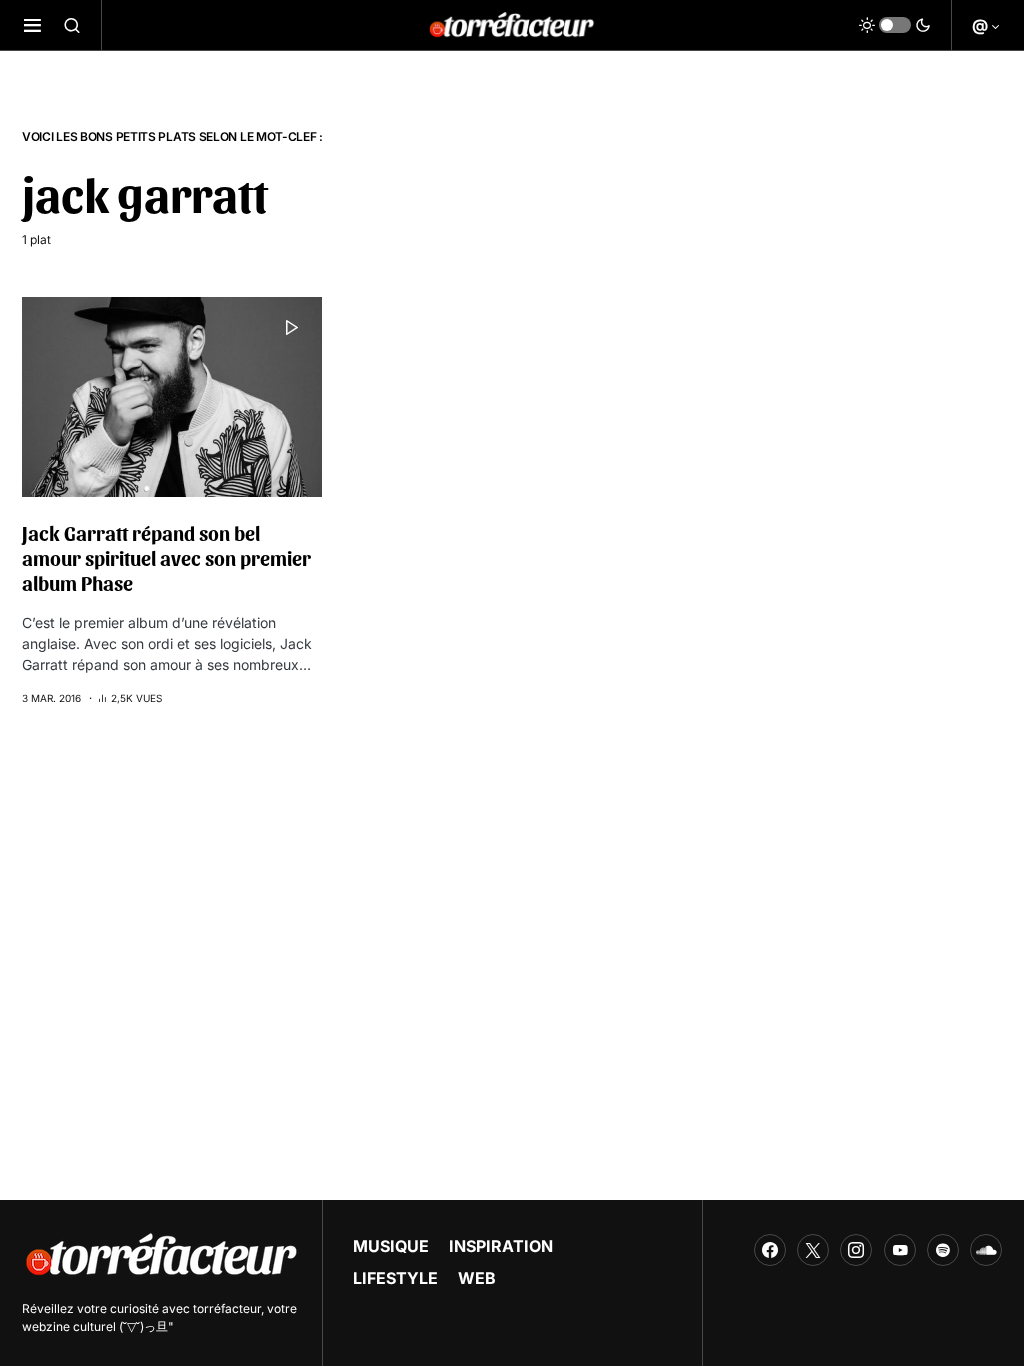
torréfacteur (227, 1308)
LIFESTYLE (395, 1278)
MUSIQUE (391, 1246)
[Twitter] (813, 1250)
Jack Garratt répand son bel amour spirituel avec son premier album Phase (166, 558)
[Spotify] (943, 1250)
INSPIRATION (501, 1246)
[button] (32, 25)
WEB (477, 1278)
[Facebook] (770, 1250)
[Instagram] (856, 1250)
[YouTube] (900, 1250)
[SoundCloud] (986, 1250)
